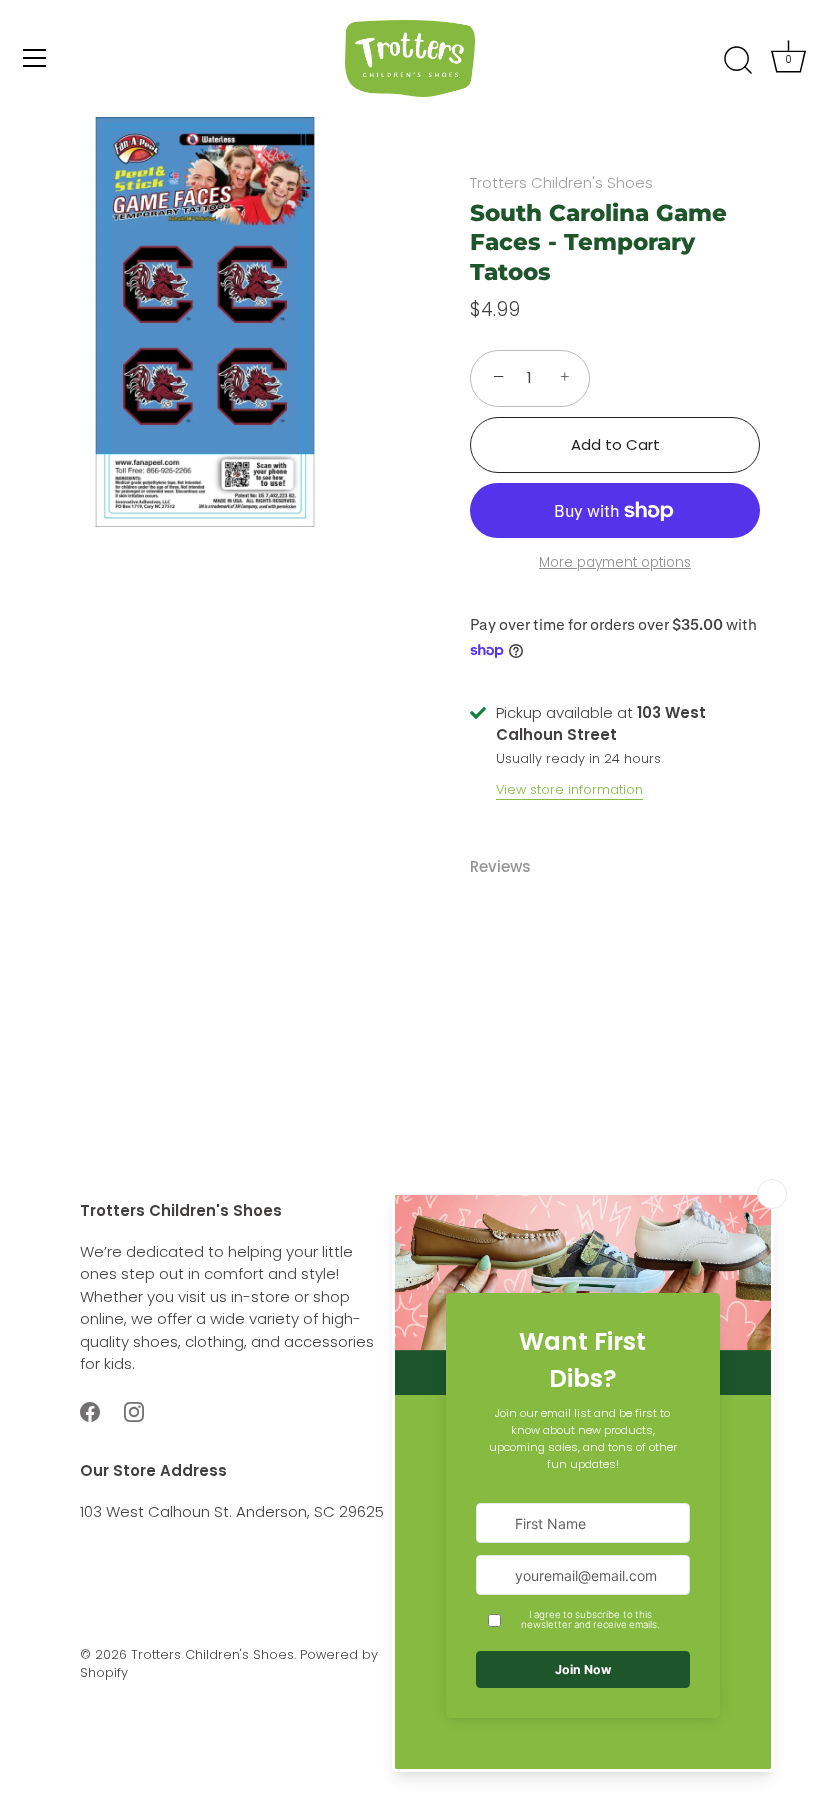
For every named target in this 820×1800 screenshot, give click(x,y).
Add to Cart (615, 444)
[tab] (510, 867)
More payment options (615, 562)
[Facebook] (90, 1410)
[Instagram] (134, 1410)
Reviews (500, 866)
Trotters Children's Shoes (561, 182)
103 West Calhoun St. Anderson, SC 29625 (232, 1511)
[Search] (738, 61)
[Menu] (35, 58)
